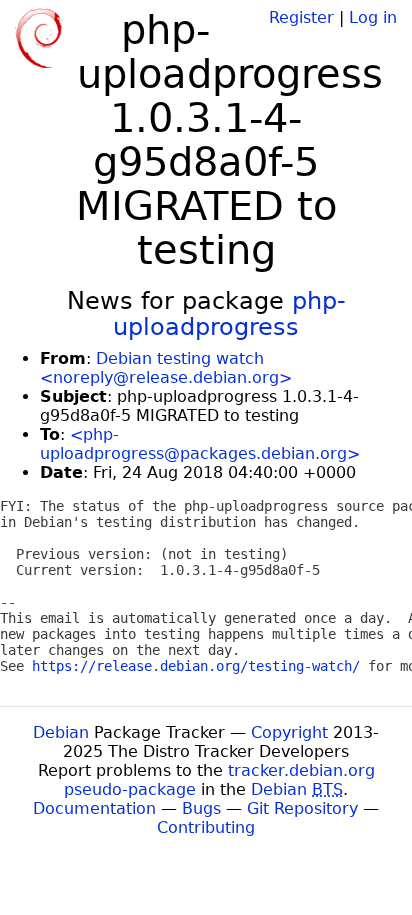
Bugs (201, 808)
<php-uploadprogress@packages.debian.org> (200, 444)
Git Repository (302, 808)
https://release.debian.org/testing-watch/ (196, 666)
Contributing (206, 827)
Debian (61, 732)
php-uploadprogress (229, 314)
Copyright (289, 732)
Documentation (94, 808)
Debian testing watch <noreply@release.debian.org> (166, 368)
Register (301, 17)
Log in (373, 17)
